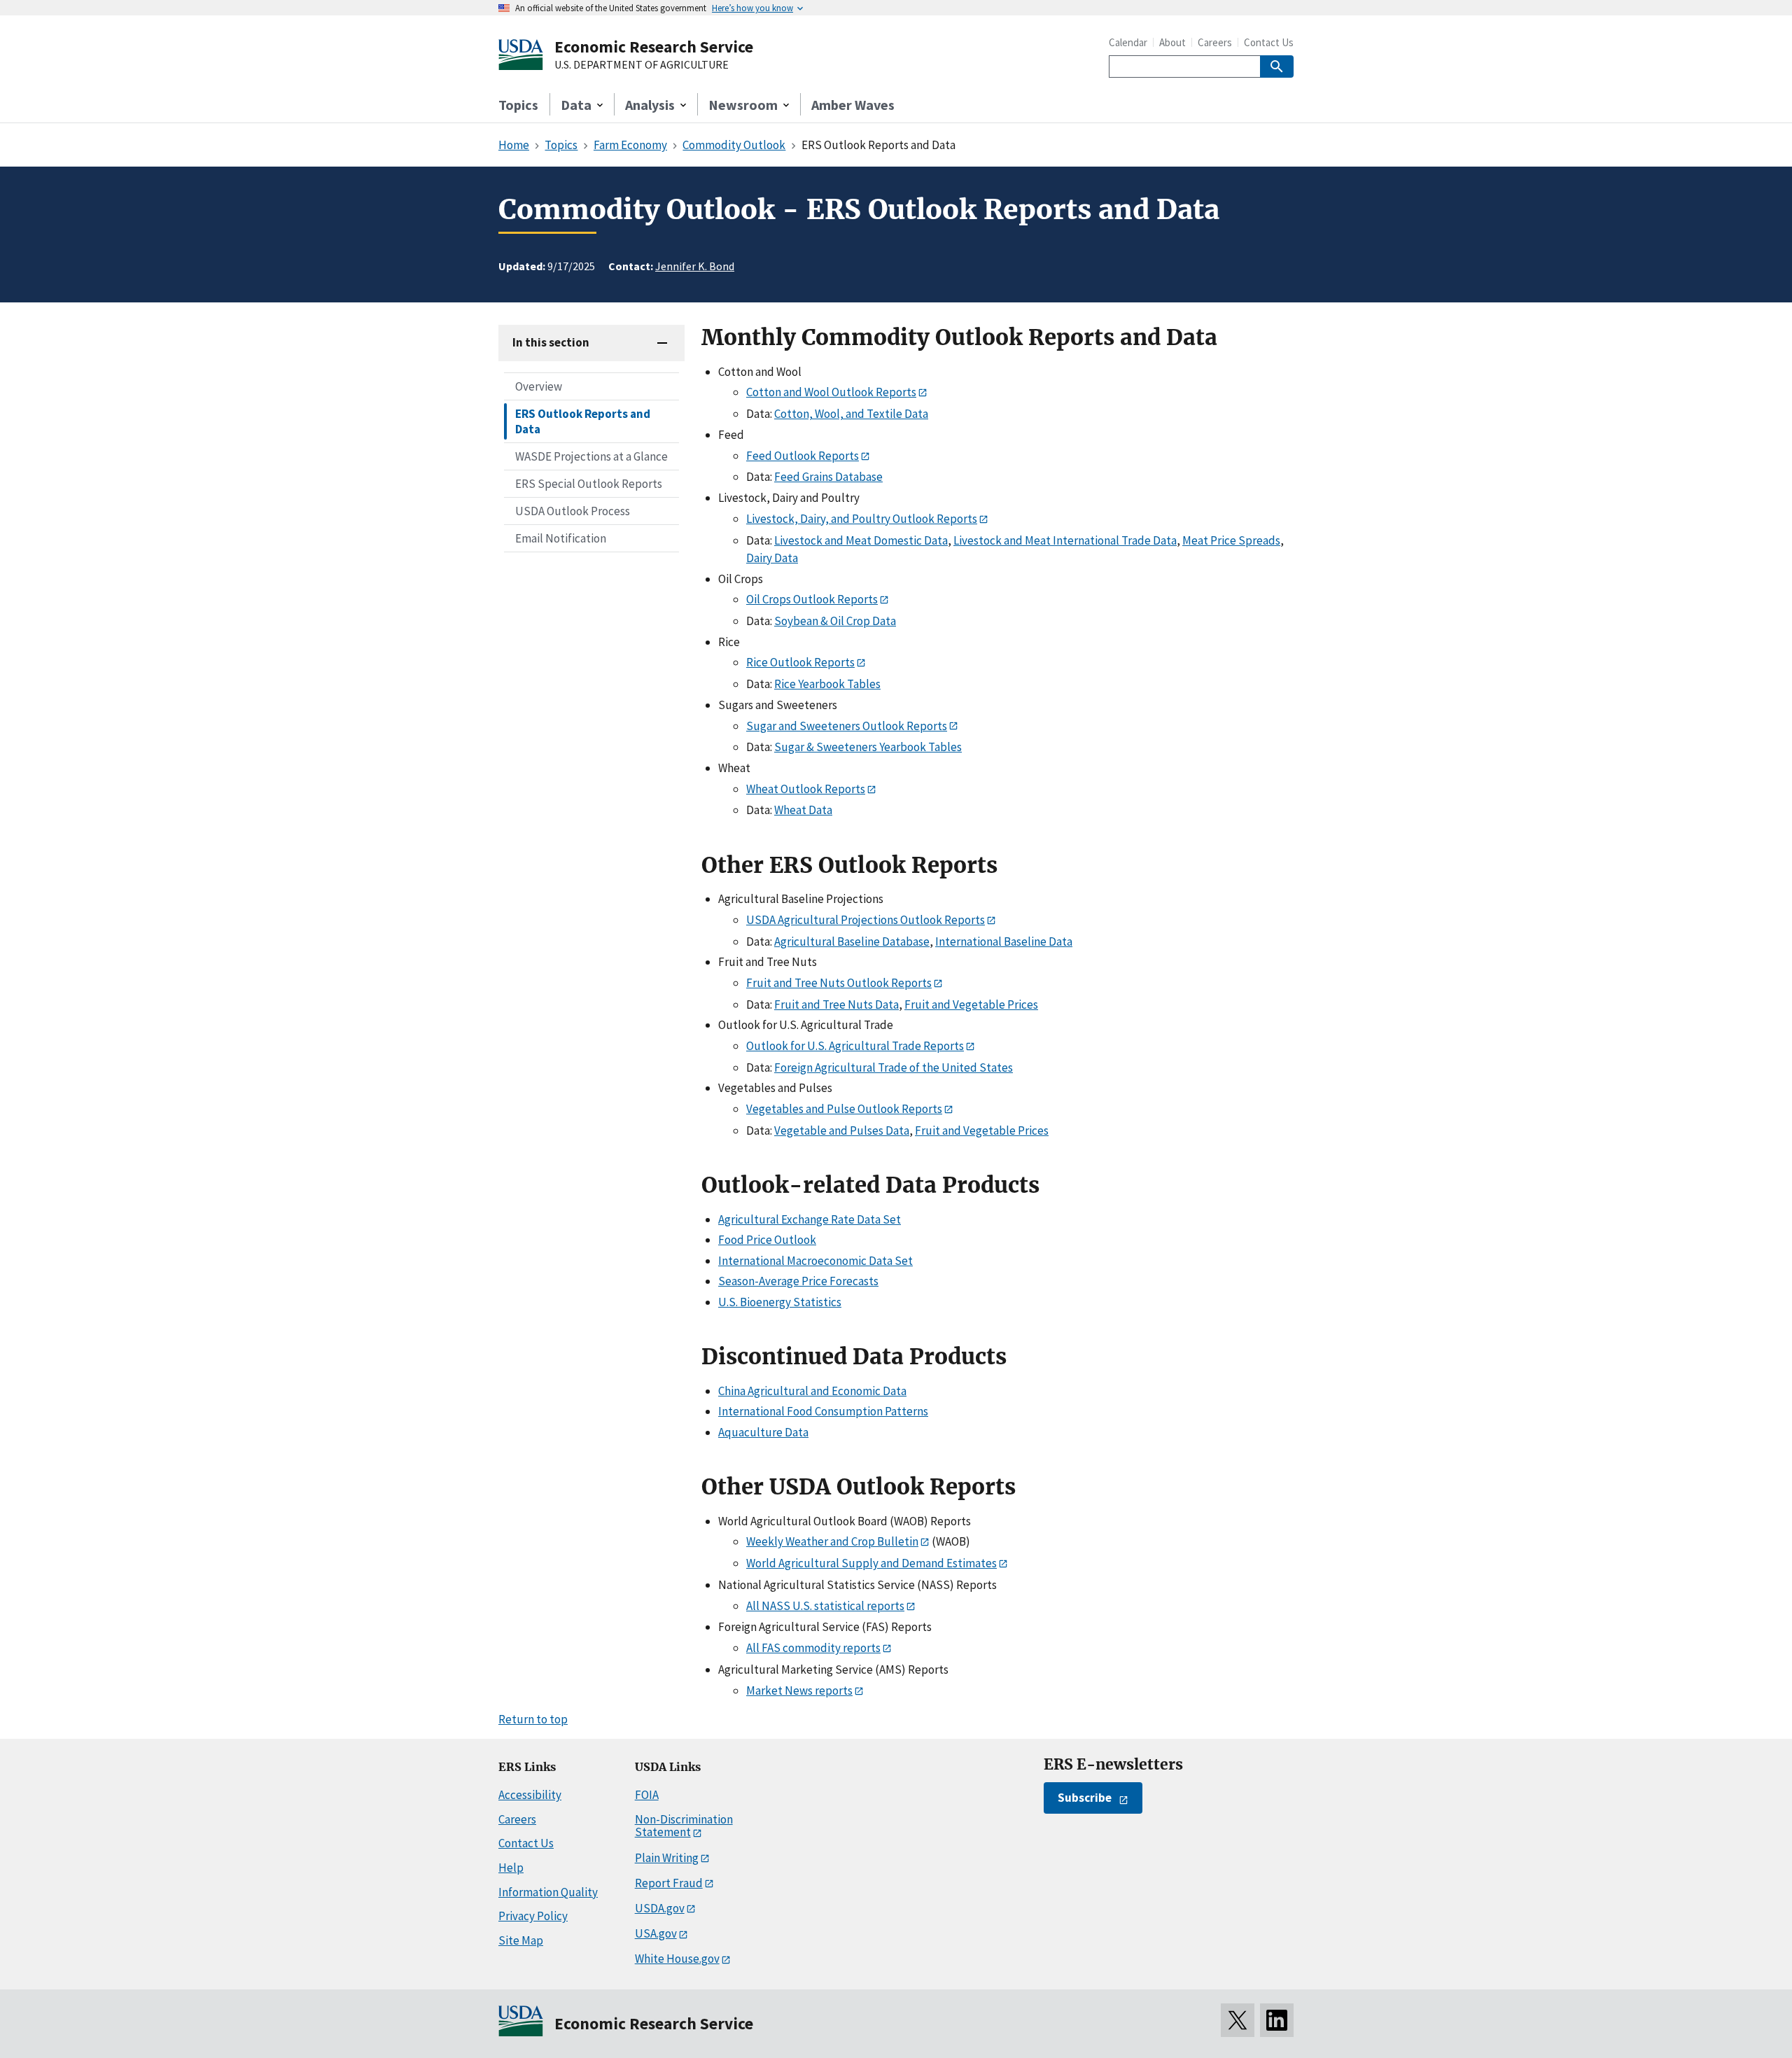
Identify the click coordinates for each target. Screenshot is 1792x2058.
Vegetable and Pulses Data (842, 1130)
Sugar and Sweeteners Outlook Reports (847, 726)
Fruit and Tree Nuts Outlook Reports (839, 983)
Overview (539, 386)
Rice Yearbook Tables (827, 684)
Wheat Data (803, 810)
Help (511, 1868)
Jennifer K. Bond (695, 266)
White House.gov (677, 1959)
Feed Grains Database (828, 477)
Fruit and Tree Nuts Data (836, 1004)
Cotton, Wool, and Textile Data (851, 414)
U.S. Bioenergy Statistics (780, 1302)
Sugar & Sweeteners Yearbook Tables (868, 747)
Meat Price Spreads (1231, 540)
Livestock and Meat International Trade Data (1065, 540)
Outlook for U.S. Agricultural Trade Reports (855, 1046)
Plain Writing (667, 1858)
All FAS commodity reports (813, 1648)
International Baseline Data (1004, 941)
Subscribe (1085, 1798)
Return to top (533, 1719)
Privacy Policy (533, 1916)
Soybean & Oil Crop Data (835, 621)
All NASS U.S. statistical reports (825, 1606)
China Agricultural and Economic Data (812, 1391)
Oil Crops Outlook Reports (812, 599)
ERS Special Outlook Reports (589, 484)
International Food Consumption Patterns (823, 1411)
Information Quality (548, 1892)
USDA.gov (660, 1908)
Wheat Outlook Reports (806, 789)
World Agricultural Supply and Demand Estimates (871, 1563)
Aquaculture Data (763, 1432)
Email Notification (561, 538)
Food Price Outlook (767, 1240)
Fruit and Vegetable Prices (971, 1004)
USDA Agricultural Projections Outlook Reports (866, 920)
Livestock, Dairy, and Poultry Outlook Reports (862, 519)
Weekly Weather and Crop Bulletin (832, 1541)
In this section (551, 342)
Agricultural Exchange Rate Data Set (810, 1219)
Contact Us (1269, 42)
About (1172, 42)
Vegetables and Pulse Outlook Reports (844, 1109)
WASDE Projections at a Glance (591, 456)
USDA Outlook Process (573, 511)
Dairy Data (772, 558)
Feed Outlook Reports (803, 456)
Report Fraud (669, 1883)
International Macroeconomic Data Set (815, 1261)
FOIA (647, 1795)
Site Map (521, 1940)
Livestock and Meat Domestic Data (861, 540)
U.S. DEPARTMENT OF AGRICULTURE (642, 65)
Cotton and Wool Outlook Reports (831, 392)
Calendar (1128, 42)
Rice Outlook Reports (800, 662)
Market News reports (799, 1690)
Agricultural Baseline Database (852, 941)
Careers (1215, 42)
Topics (518, 105)
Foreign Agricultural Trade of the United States (894, 1067)
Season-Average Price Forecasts (798, 1281)
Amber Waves (853, 105)
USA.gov (656, 1933)
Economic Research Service (654, 47)
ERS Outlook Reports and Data (583, 421)
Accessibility (530, 1795)
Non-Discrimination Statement (684, 1826)
